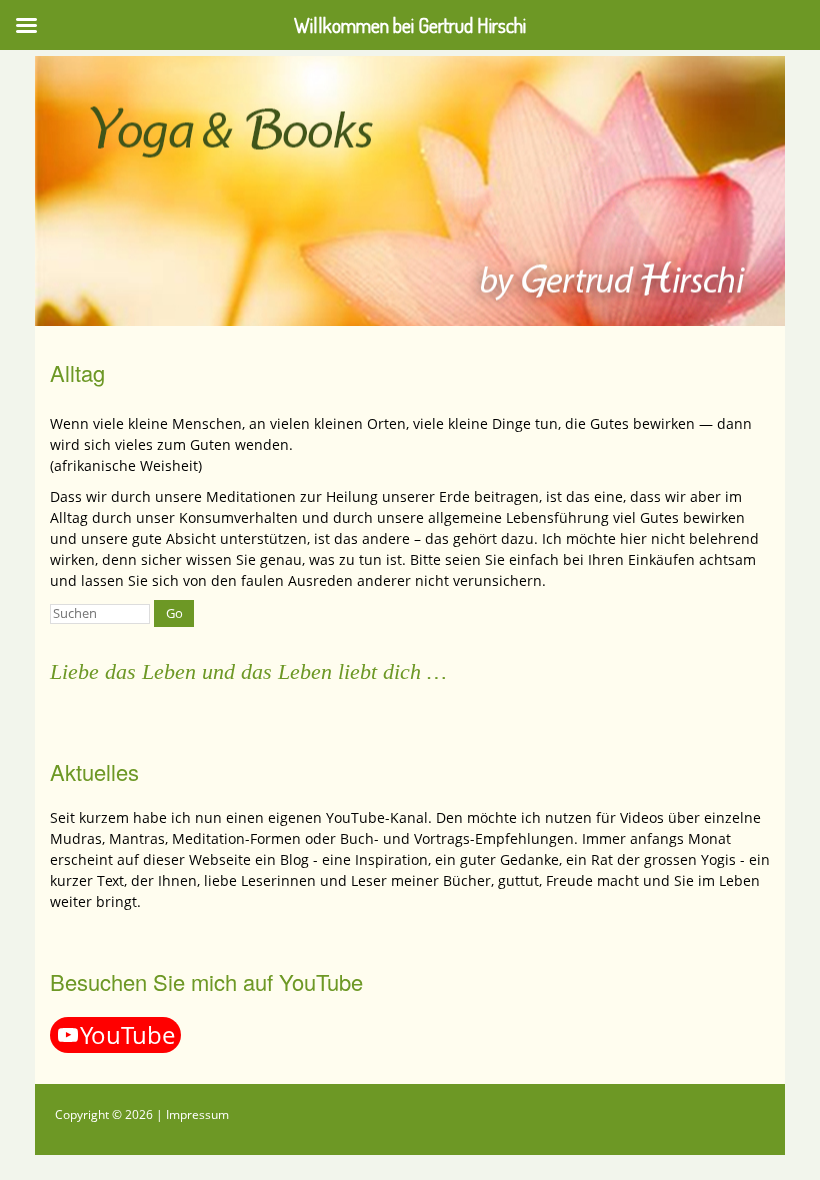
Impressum (197, 1114)
